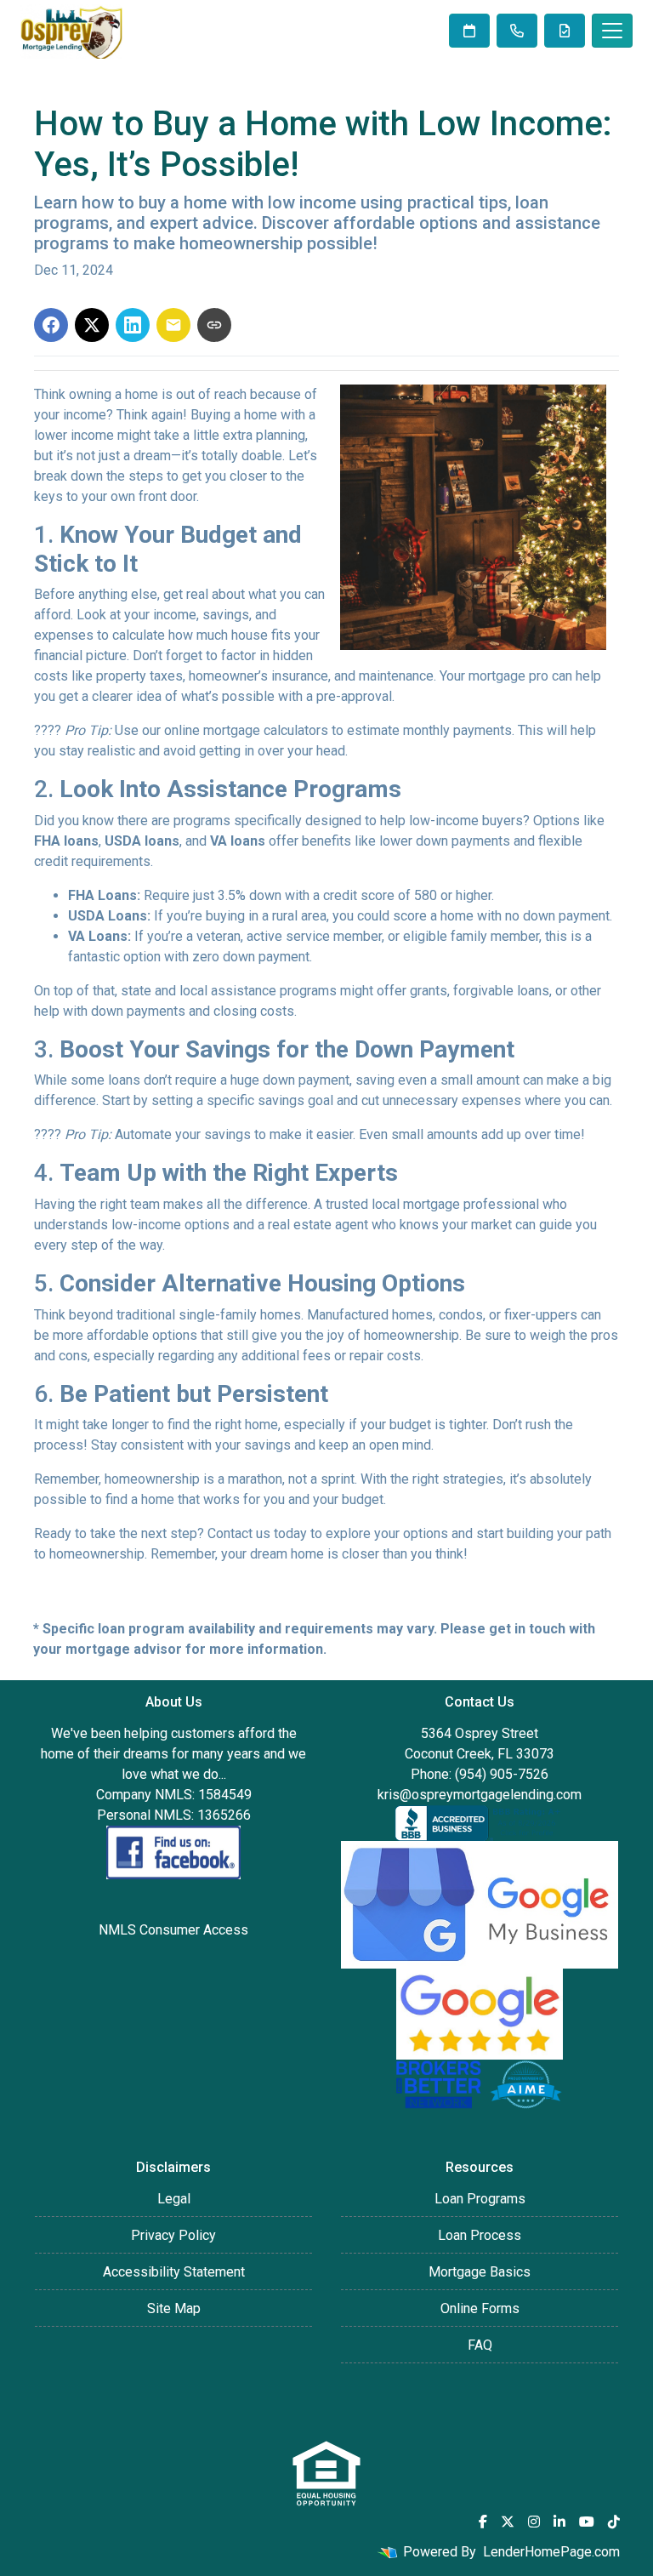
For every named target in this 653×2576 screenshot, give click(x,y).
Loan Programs (480, 2199)
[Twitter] (508, 2522)
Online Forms (480, 2308)
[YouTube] (587, 2522)
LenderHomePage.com (551, 2552)
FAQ (480, 2345)
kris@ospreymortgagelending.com (480, 1795)
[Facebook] (483, 2522)
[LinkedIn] (559, 2522)
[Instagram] (534, 2522)
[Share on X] (92, 325)
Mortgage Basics (480, 2272)
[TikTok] (614, 2522)
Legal (174, 2199)
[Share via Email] (173, 325)
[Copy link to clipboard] (214, 325)
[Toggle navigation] (612, 31)
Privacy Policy (173, 2235)
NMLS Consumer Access (173, 1930)
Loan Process (480, 2235)
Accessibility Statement (174, 2272)
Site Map (174, 2308)
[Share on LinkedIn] (133, 325)
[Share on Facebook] (51, 325)
